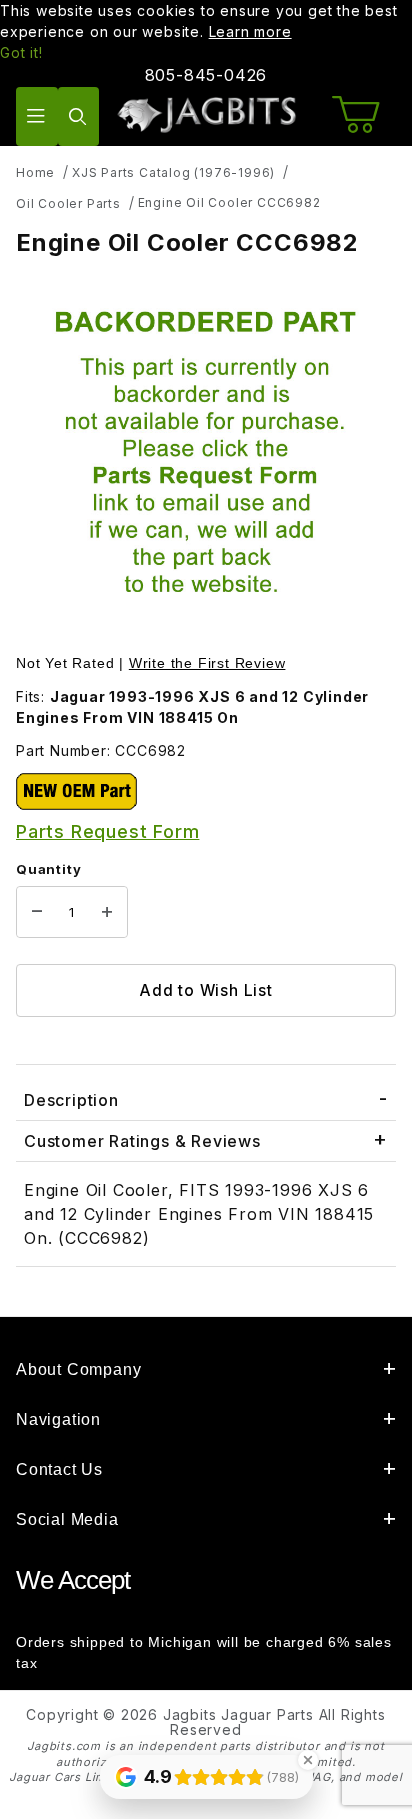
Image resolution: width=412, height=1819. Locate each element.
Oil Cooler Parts (68, 203)
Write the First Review (207, 663)
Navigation (58, 1419)
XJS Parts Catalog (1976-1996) (173, 172)
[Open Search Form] (79, 116)
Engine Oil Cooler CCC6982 (229, 202)
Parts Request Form (107, 831)
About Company (78, 1369)
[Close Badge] (308, 1760)
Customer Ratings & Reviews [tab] (142, 1141)
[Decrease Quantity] (37, 912)
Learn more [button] (250, 31)
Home (35, 172)
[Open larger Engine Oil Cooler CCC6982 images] (206, 457)
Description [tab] (71, 1100)
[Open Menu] (37, 116)
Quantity (48, 869)
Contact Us (59, 1469)
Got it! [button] (21, 52)
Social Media (67, 1519)
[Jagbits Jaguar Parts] (206, 114)
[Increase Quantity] (107, 912)
